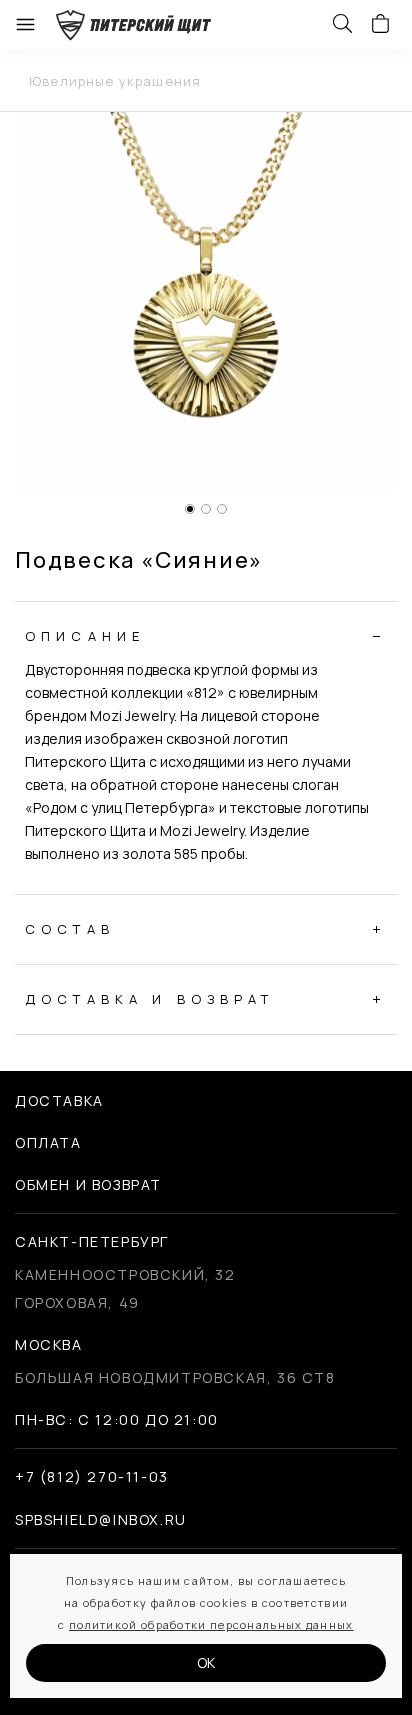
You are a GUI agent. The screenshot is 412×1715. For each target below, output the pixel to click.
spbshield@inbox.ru (101, 1519)
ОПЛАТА (48, 1142)
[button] (190, 509)
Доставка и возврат (150, 999)
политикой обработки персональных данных (211, 1624)
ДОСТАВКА (59, 1100)
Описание (85, 636)
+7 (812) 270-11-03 (92, 1476)
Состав (70, 929)
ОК (206, 1662)
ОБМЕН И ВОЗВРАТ (88, 1184)
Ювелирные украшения (115, 81)
